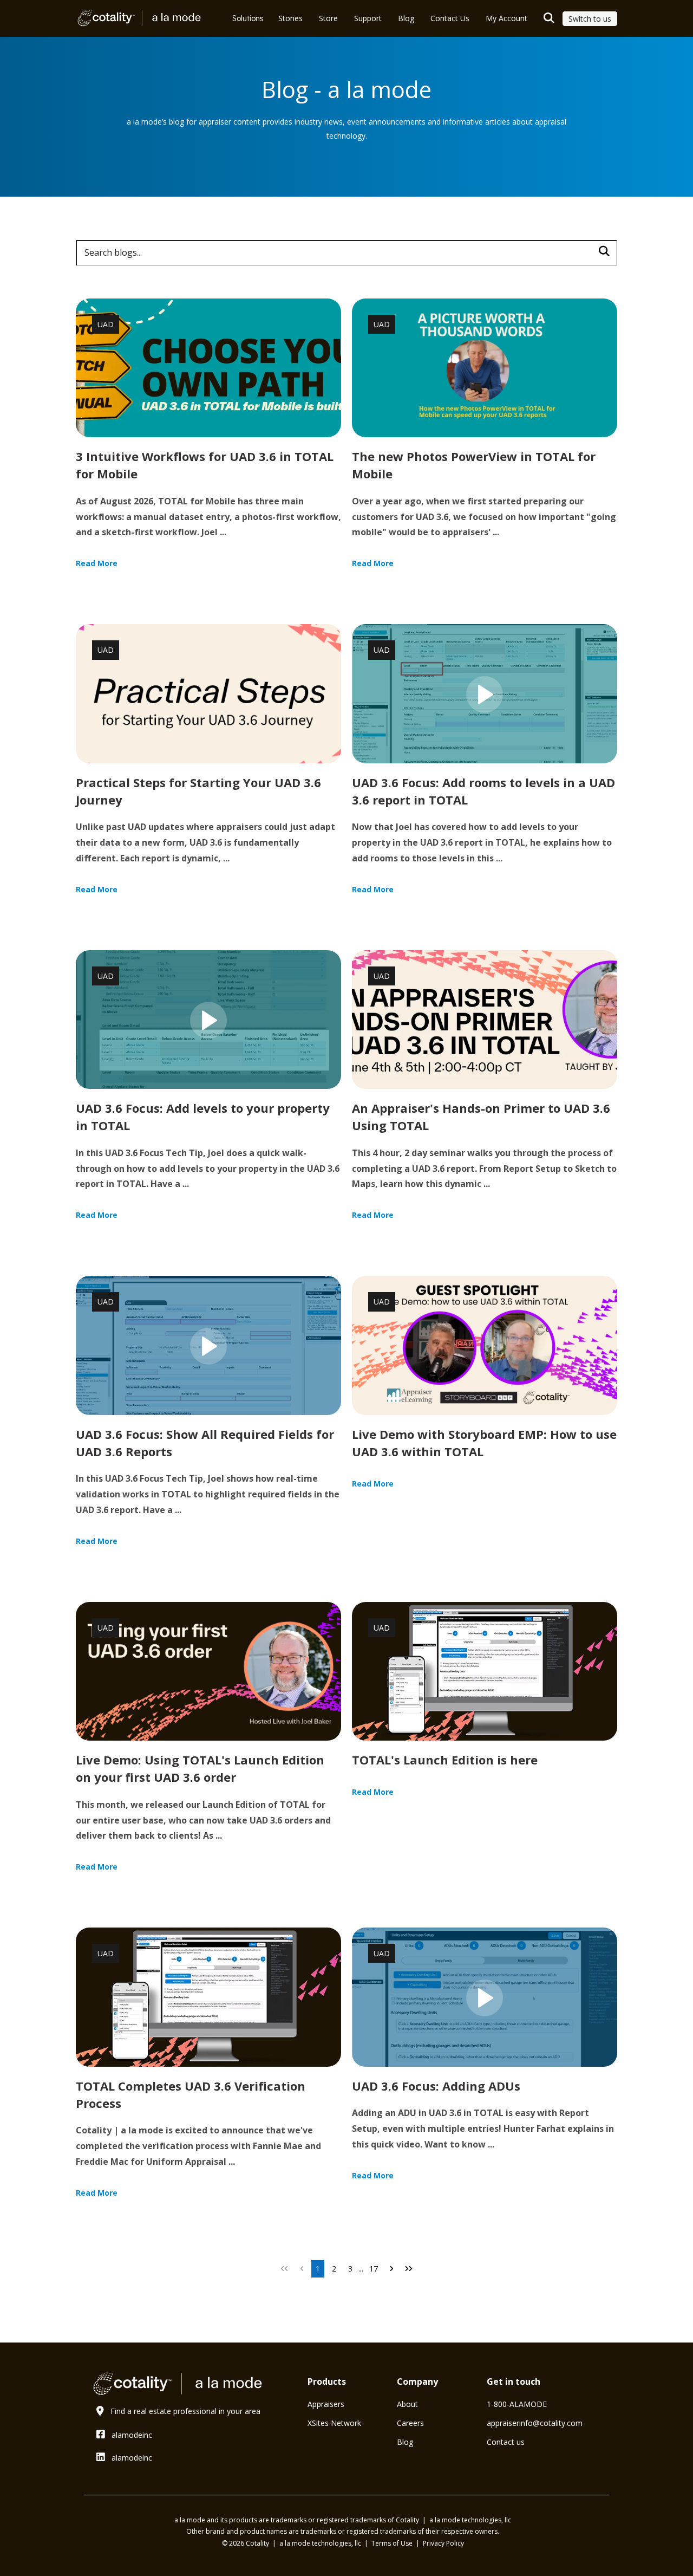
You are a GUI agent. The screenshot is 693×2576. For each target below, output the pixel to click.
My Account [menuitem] (506, 18)
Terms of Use (393, 2543)
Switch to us (590, 19)
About (407, 2404)
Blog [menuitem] (406, 18)
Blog (405, 2442)
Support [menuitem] (368, 18)
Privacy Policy (443, 2543)
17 (374, 2269)
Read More (97, 563)
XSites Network (334, 2423)
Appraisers (326, 2404)
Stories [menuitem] (290, 18)
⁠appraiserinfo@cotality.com (535, 2423)
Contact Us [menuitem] (450, 18)
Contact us (506, 2442)
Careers (410, 2423)
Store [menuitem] (328, 18)
